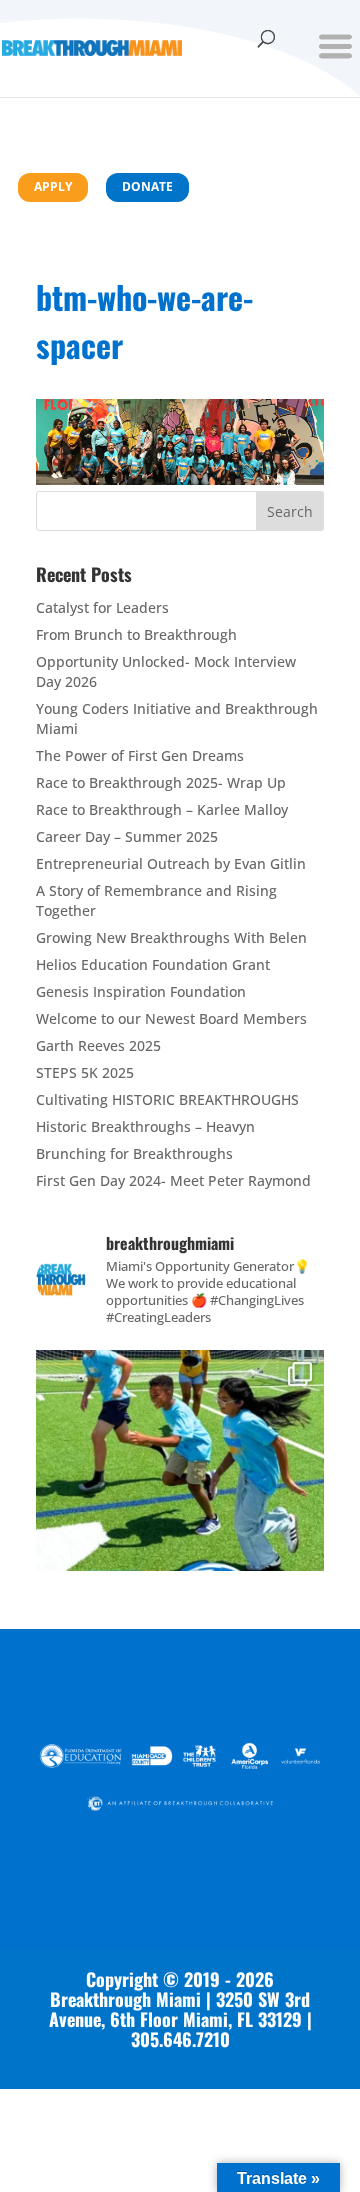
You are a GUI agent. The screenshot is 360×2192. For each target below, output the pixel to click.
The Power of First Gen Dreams (140, 755)
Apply (53, 186)
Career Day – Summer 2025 (127, 836)
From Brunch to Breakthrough (136, 634)
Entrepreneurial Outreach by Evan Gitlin (171, 863)
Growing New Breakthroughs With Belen (171, 937)
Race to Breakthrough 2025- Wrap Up (161, 782)
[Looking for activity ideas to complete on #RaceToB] (180, 1494)
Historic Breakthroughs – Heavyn (145, 1126)
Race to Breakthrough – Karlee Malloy (162, 809)
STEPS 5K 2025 (85, 1072)
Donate (147, 186)
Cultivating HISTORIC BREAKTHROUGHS (167, 1099)
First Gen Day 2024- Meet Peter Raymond (173, 1180)
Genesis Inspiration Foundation (141, 991)
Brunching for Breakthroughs (134, 1153)
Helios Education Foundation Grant (153, 964)
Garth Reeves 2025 (98, 1045)
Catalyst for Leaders (102, 607)
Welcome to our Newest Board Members (171, 1018)
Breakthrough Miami (125, 1999)
